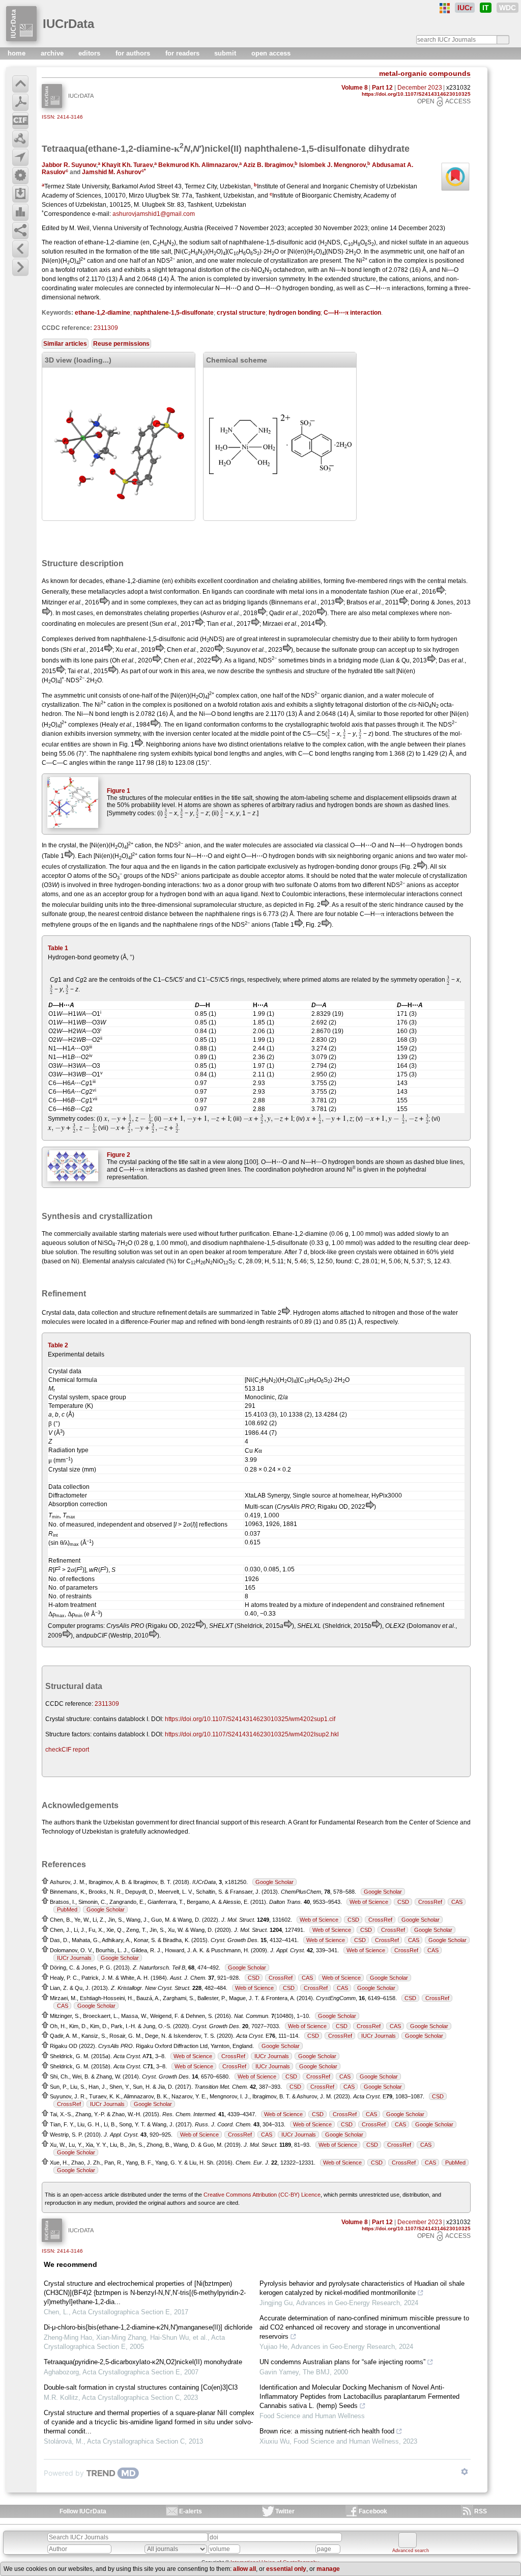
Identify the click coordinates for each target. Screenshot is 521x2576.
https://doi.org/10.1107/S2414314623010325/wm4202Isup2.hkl (252, 1734)
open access (271, 53)
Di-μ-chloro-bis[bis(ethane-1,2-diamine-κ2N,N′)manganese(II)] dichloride (148, 2327)
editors (90, 53)
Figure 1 (119, 791)
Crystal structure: (68, 1719)
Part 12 (382, 88)
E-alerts (191, 2511)
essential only (286, 2569)
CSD (403, 1902)
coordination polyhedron (290, 1170)
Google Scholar (274, 1882)
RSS (481, 2511)
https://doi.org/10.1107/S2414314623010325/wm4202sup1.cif (250, 1719)
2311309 (106, 328)
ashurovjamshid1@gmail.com (154, 214)
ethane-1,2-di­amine (103, 313)
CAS (457, 1902)
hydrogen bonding (295, 313)
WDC (508, 8)
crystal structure (241, 313)
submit (226, 53)
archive (53, 53)
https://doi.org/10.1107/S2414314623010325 (416, 94)
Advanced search (411, 2551)
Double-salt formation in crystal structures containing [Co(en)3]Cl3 (141, 2387)
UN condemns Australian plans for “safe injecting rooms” (342, 2362)
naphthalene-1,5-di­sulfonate (173, 313)
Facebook (373, 2511)
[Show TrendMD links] (465, 2472)
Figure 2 (119, 1155)
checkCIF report (67, 1750)
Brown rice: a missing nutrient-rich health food (327, 2431)
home (18, 53)
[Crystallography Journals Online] (445, 8)
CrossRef (430, 1902)
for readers (183, 53)
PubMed (67, 1909)
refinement (172, 1313)
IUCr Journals (74, 1958)
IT (486, 8)
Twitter (285, 2511)
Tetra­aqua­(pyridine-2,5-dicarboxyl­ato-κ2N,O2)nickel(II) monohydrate (143, 2362)
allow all (244, 2569)
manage (328, 2569)
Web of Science (369, 1902)
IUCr (465, 8)
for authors (134, 53)
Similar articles (65, 344)
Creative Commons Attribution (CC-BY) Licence (262, 2195)
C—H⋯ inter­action (352, 313)
